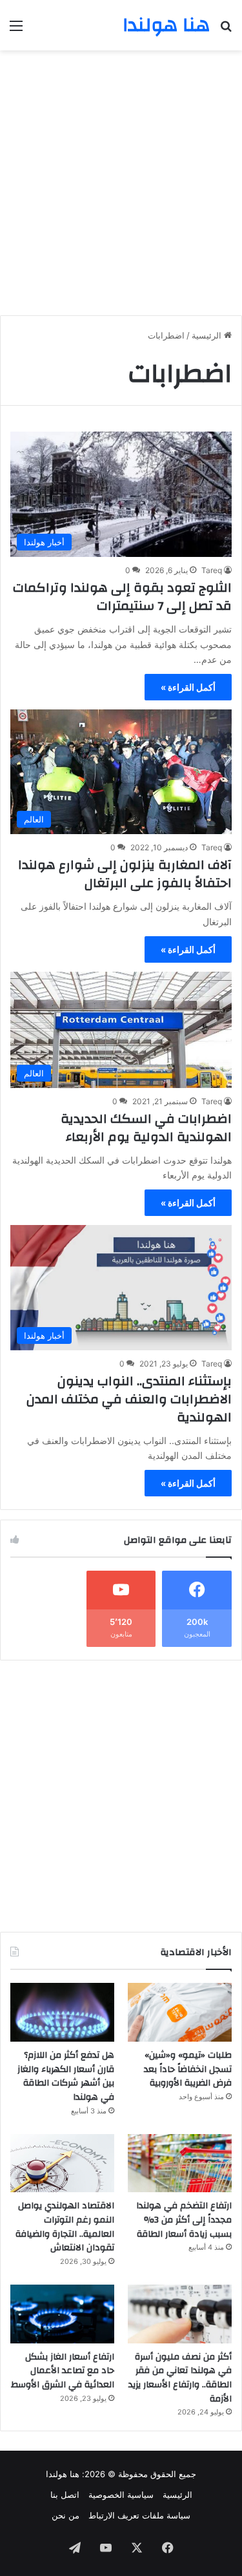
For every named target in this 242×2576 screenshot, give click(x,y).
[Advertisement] (121, 178)
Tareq (212, 570)
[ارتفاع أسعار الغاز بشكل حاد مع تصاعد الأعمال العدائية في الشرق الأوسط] (62, 2314)
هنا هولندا (63, 2474)
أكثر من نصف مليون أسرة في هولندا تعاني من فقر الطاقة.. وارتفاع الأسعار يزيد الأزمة (180, 2378)
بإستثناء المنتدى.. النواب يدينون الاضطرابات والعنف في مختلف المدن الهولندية (129, 1399)
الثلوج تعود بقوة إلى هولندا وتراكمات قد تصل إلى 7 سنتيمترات (122, 597)
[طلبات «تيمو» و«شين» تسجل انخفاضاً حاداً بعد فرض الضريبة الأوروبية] (180, 2012)
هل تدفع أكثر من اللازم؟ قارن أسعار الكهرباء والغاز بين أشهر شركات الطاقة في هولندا (66, 2076)
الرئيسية (208, 335)
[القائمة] (16, 30)
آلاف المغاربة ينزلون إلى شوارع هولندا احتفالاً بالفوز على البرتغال (125, 874)
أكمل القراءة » (188, 687)
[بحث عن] (226, 30)
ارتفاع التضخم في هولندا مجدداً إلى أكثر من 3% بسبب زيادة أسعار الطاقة (184, 2220)
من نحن (66, 2515)
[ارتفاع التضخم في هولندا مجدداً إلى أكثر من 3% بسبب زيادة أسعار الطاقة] (180, 2163)
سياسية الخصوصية (121, 2495)
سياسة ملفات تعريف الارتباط (139, 2515)
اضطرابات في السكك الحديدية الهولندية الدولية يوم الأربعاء (146, 1128)
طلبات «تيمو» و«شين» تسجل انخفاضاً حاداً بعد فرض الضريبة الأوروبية (188, 2069)
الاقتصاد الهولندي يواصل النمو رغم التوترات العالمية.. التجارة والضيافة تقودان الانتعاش (65, 2227)
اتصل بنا (65, 2495)
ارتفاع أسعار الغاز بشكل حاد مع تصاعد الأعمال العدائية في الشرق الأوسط (63, 2371)
